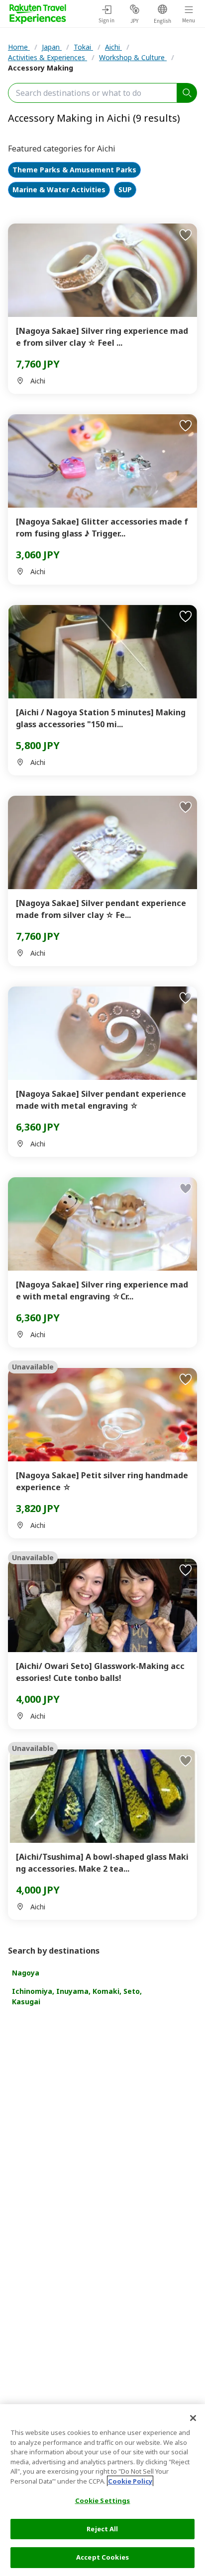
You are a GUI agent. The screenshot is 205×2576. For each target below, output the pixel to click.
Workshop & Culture (133, 57)
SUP (125, 190)
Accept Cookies (102, 2557)
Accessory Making (41, 68)
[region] (102, 2490)
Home (19, 47)
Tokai (83, 47)
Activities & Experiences (48, 57)
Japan (52, 47)
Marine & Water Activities (59, 190)
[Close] (193, 2418)
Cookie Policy (130, 2481)
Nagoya (26, 1973)
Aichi (113, 47)
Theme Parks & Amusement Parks (74, 170)
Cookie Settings (103, 2500)
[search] (187, 93)
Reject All (102, 2529)
